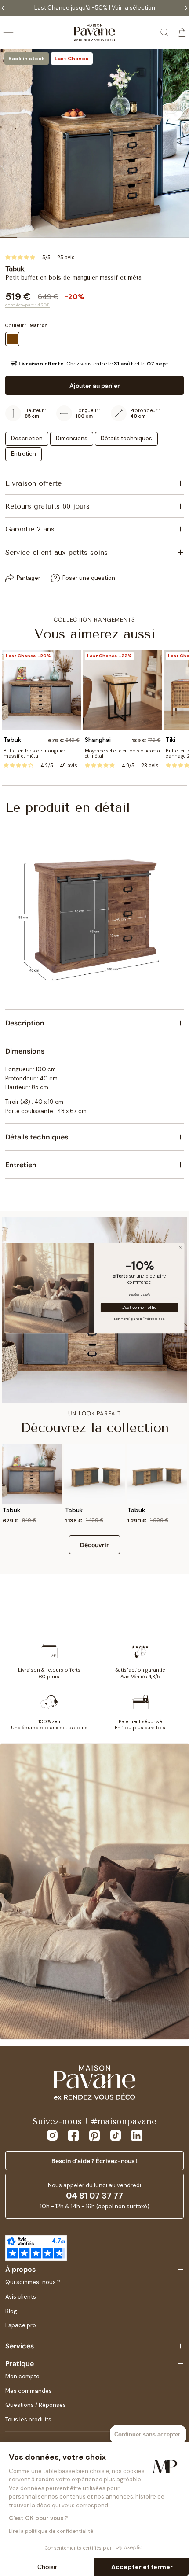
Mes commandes (29, 2391)
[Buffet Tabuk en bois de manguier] (42, 690)
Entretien (24, 454)
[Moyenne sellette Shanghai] (123, 690)
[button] (94, 364)
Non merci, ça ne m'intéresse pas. (140, 1318)
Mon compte (22, 2376)
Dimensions (72, 438)
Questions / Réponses (36, 2405)
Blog (11, 2311)
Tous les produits (28, 2419)
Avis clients (21, 2297)
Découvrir (94, 1545)
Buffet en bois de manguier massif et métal (34, 753)
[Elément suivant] (180, 144)
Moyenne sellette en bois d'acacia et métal (122, 753)
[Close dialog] (180, 1247)
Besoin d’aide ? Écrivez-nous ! (94, 2161)
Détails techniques (126, 438)
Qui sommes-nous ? (33, 2282)
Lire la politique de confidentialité (51, 2531)
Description (27, 438)
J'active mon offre (140, 1307)
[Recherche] (165, 33)
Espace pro (21, 2325)
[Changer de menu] (8, 33)
